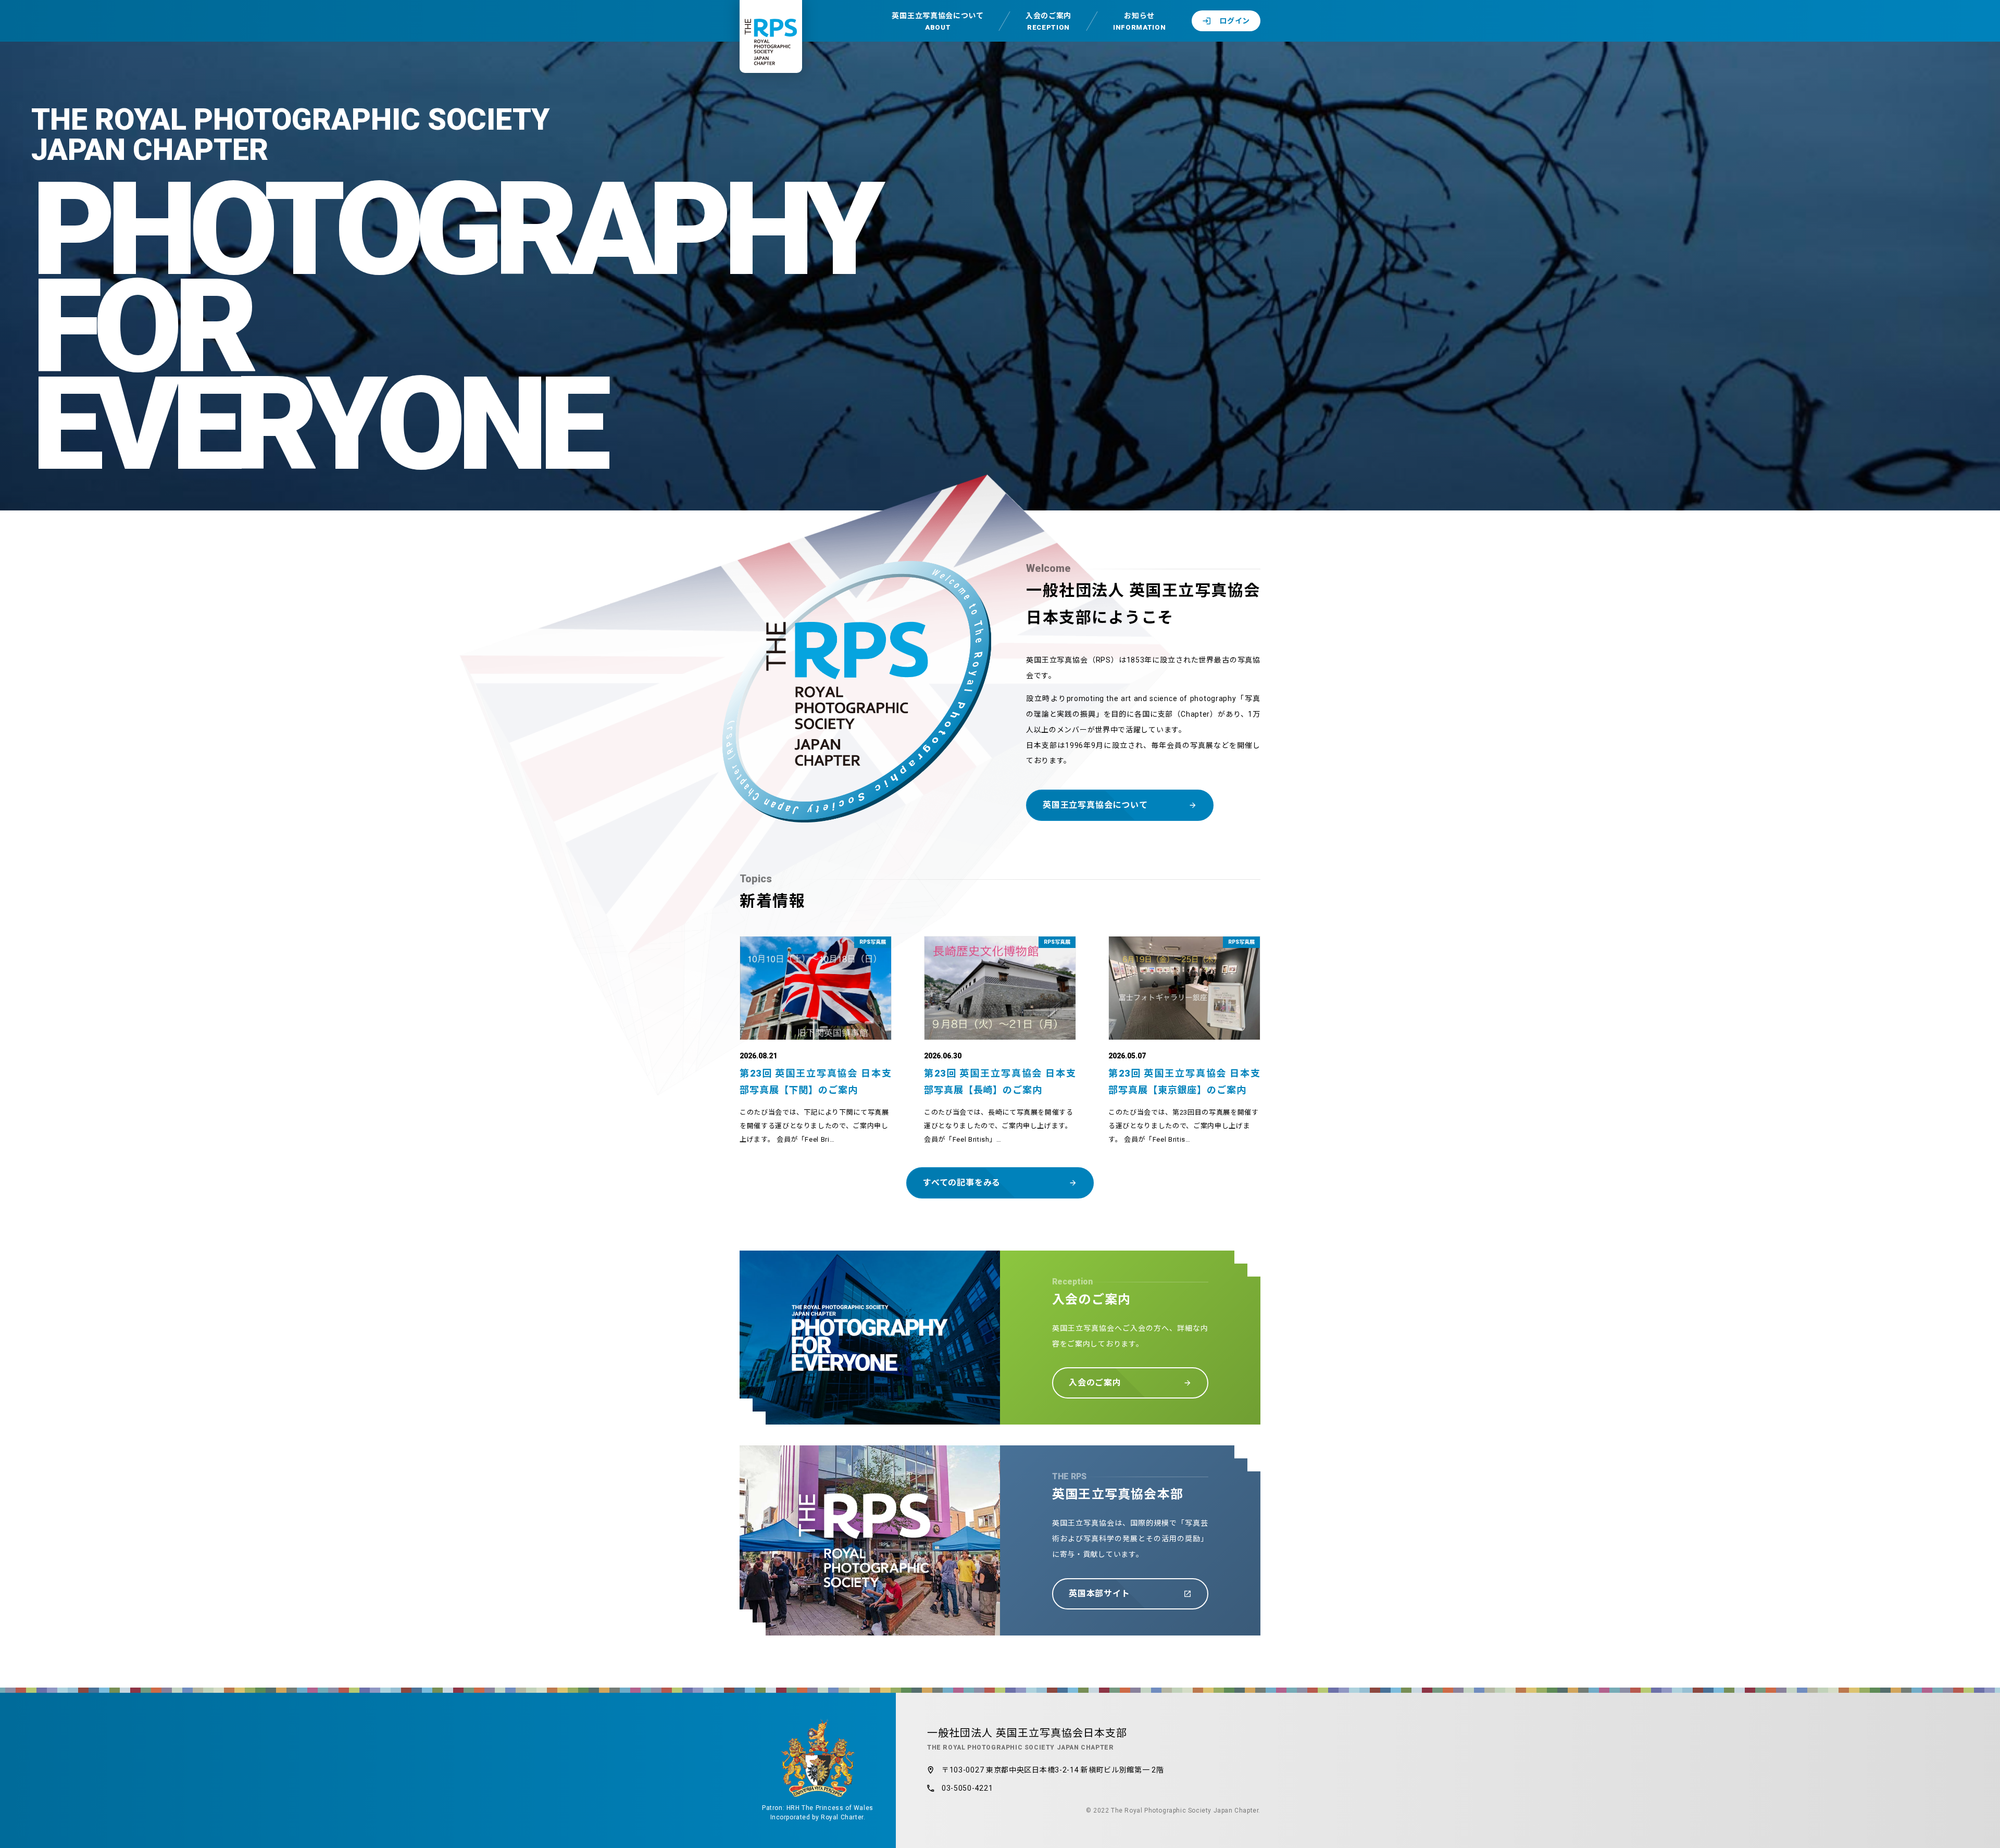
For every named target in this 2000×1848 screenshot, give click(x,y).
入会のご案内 (1048, 21)
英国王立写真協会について (938, 21)
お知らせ (1139, 21)
